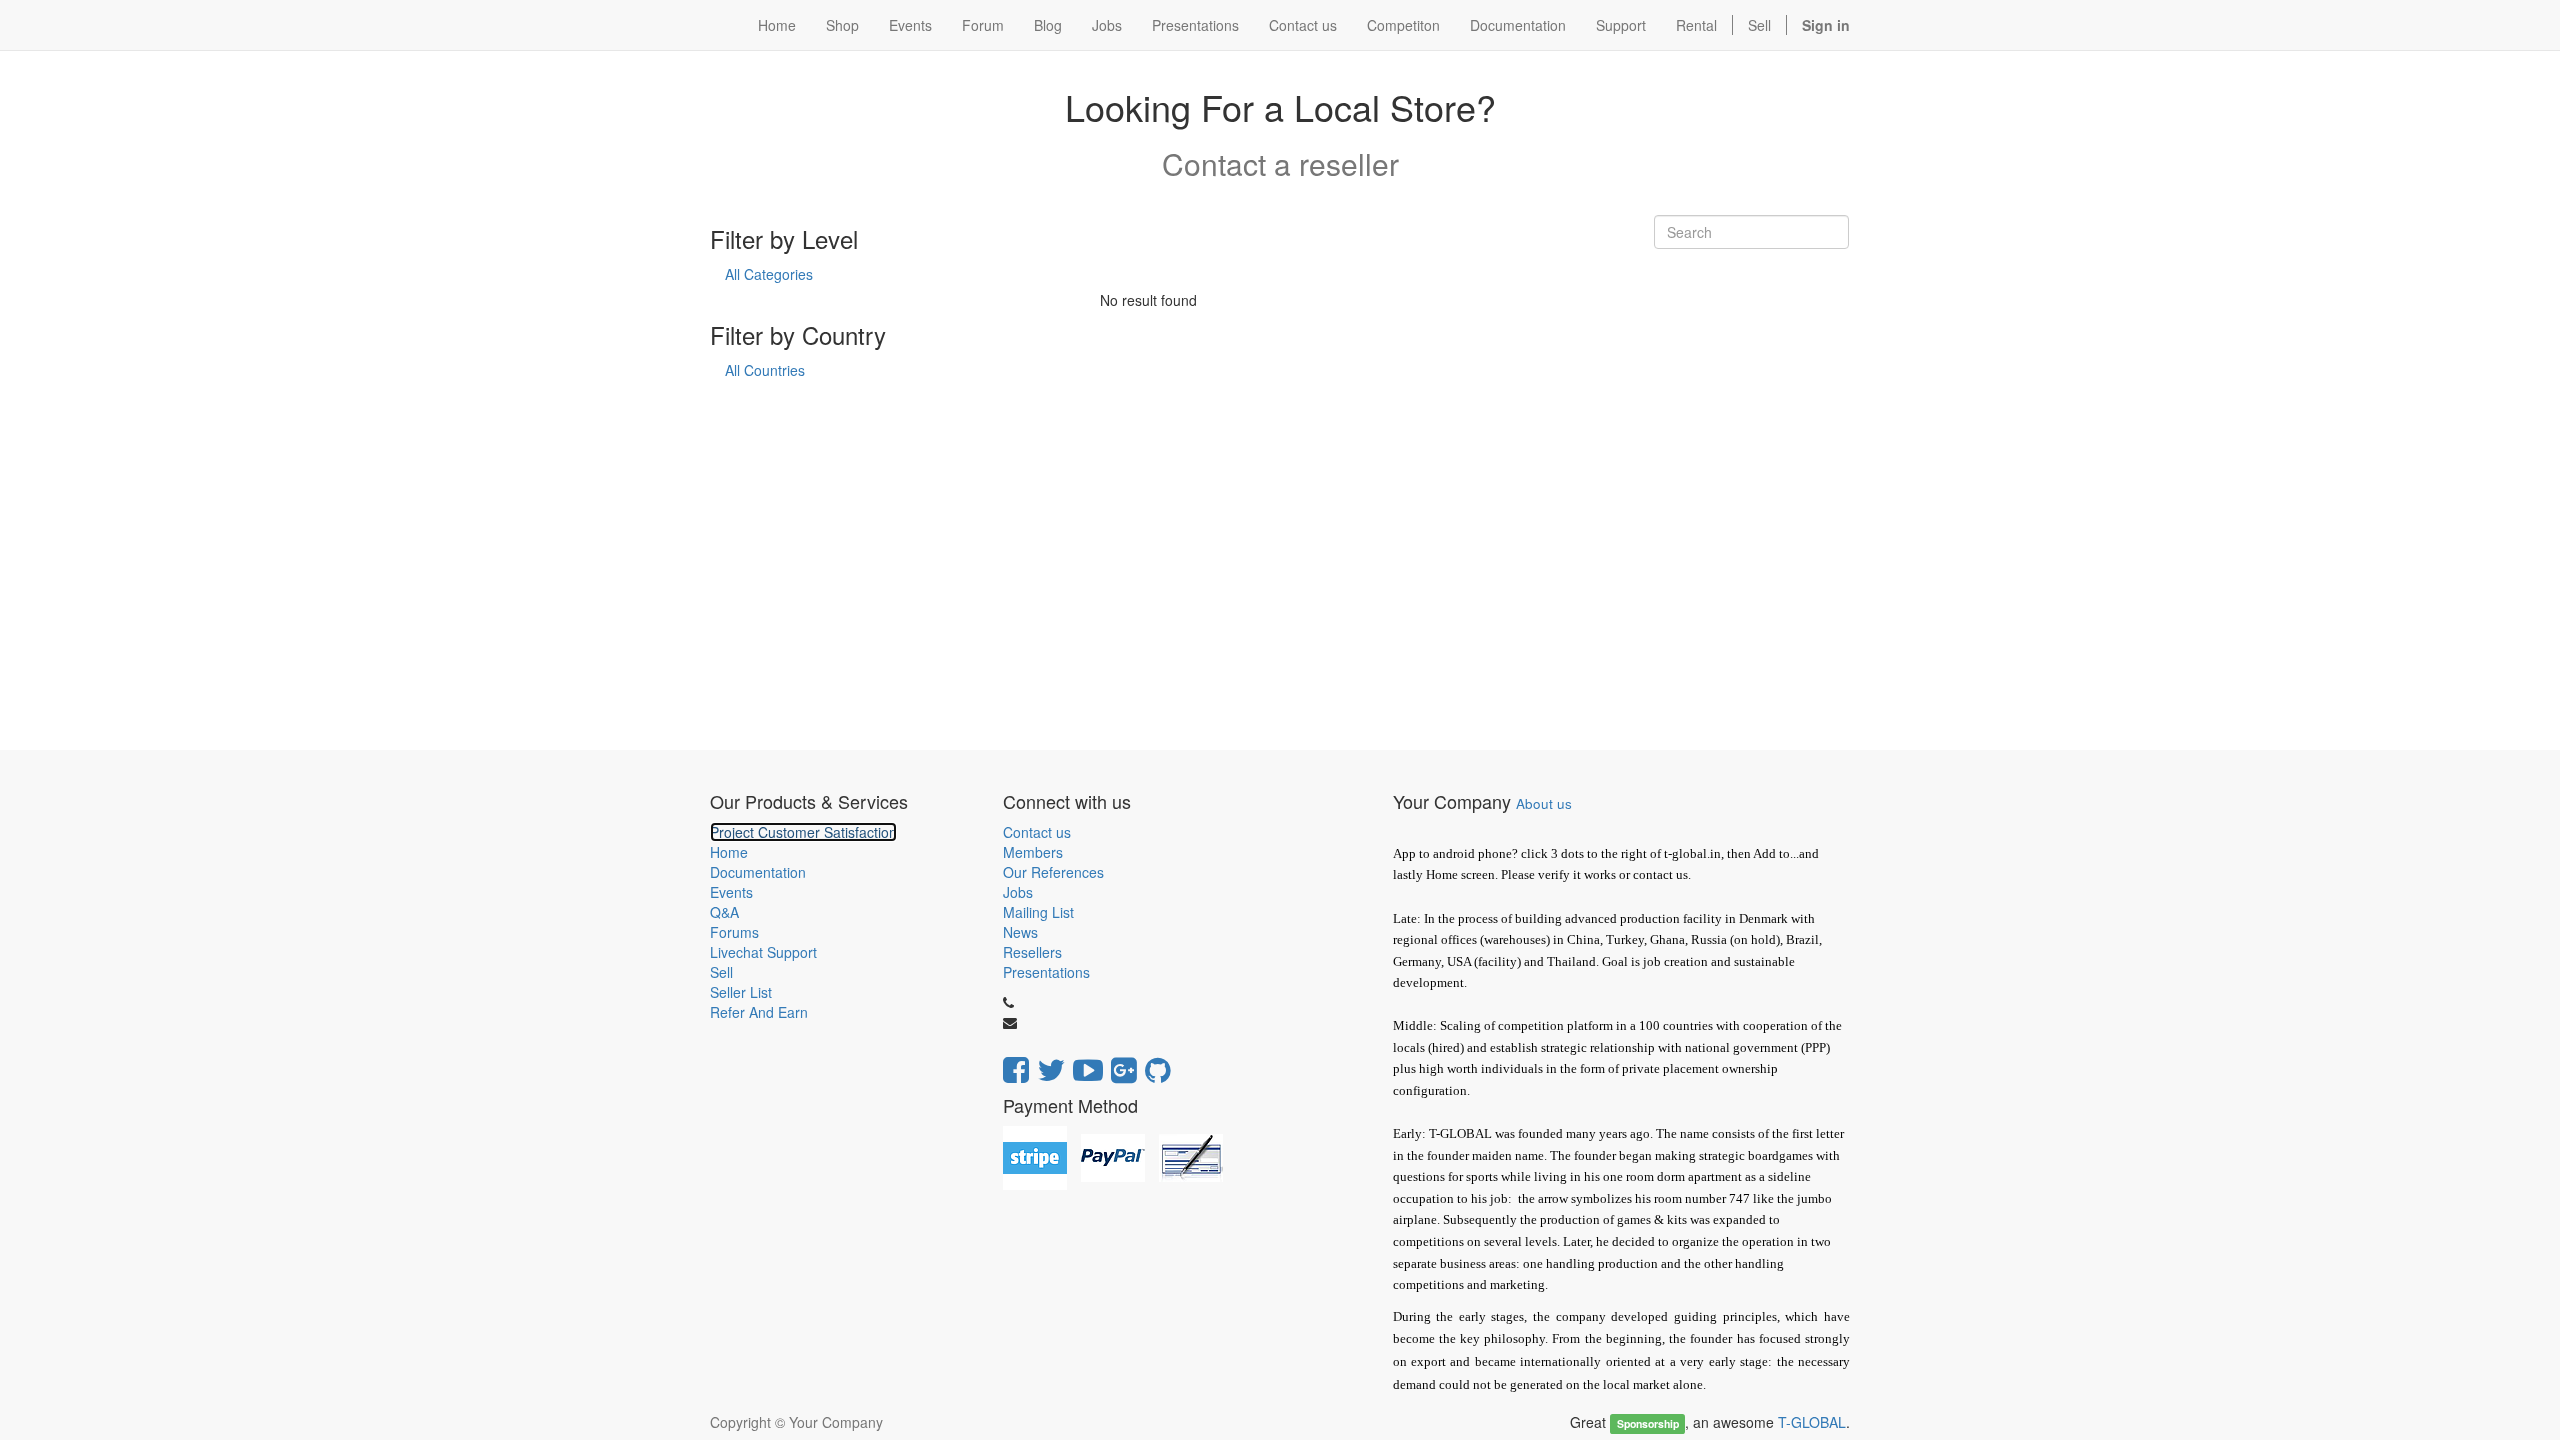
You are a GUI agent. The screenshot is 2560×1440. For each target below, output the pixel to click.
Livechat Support (763, 952)
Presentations (1046, 972)
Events (731, 892)
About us (1544, 803)
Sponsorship (1648, 1423)
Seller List (741, 992)
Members (1033, 852)
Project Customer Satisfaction (803, 832)
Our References (1053, 872)
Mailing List (1038, 912)
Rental (1696, 25)
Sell (1759, 25)
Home (729, 852)
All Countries (765, 370)
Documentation (758, 872)
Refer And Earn (759, 1012)
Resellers (1032, 952)
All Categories (769, 274)
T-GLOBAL (1812, 1422)
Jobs (1018, 892)
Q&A (724, 912)
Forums (734, 932)
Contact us (1037, 832)
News (1020, 932)
